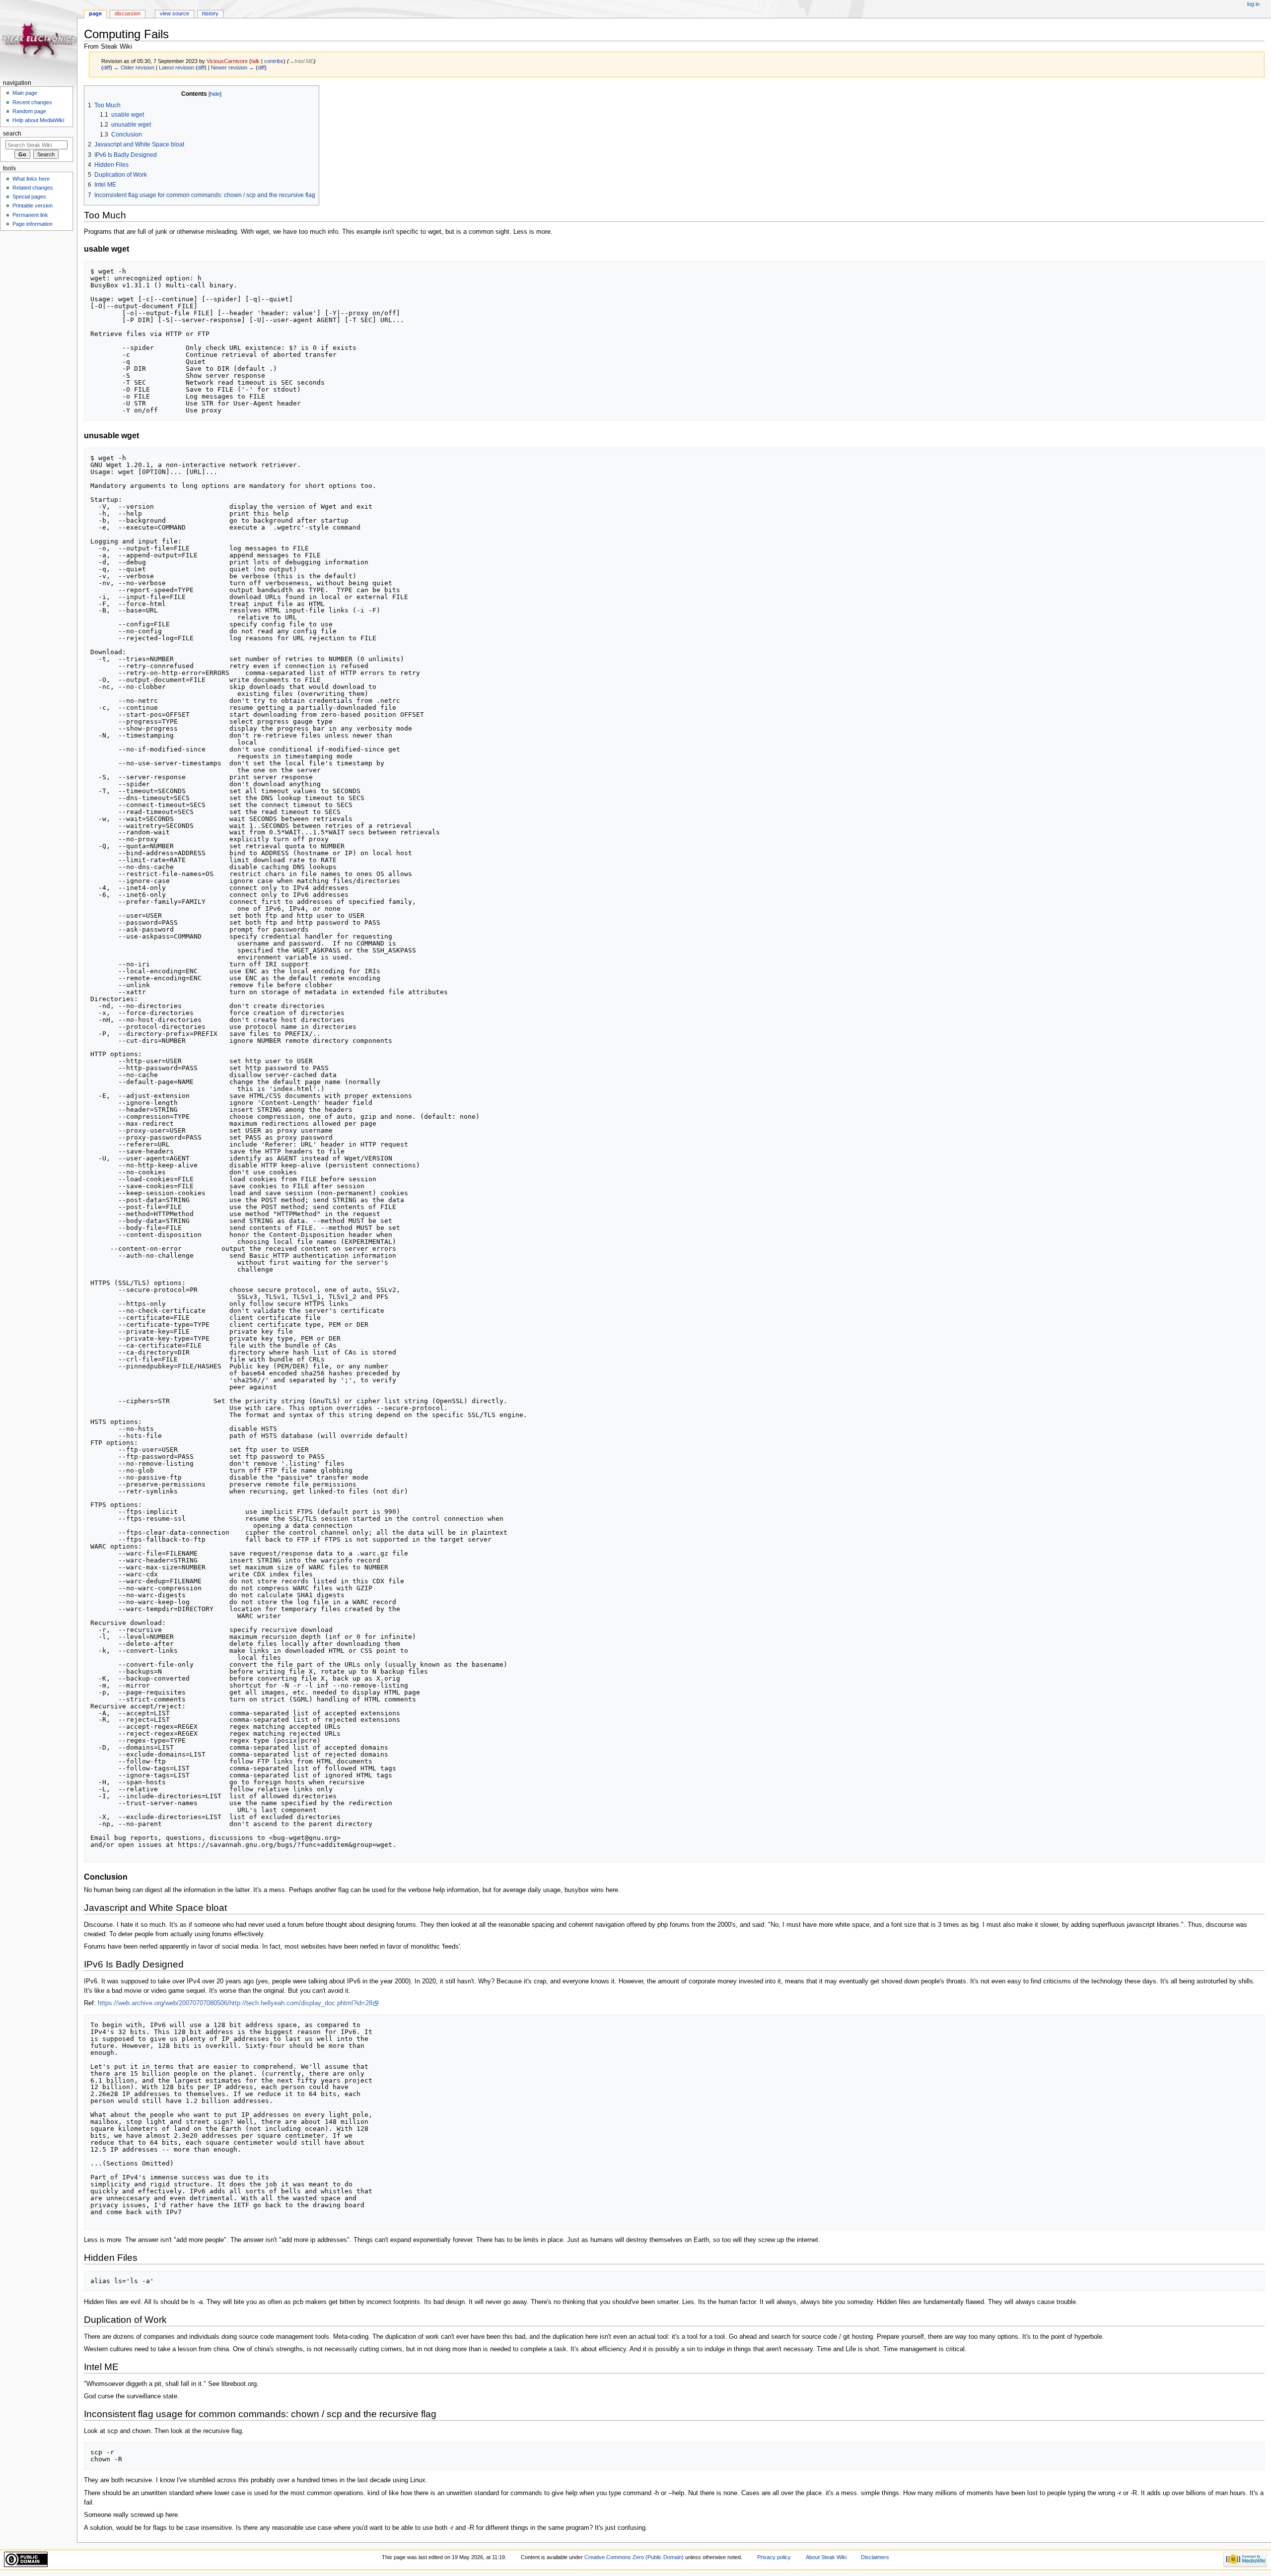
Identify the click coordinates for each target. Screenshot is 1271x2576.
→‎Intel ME (301, 61)
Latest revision (177, 68)
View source (175, 13)
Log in (1253, 4)
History (210, 13)
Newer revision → (233, 68)
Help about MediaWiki (38, 120)
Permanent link (30, 215)
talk (255, 61)
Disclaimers (875, 2557)
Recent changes (32, 102)
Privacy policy (774, 2557)
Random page (29, 111)
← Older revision (134, 68)
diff (107, 68)
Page (95, 13)
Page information (33, 224)
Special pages (29, 197)
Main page (25, 93)
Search (12, 134)
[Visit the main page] (38, 38)
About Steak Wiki (826, 2557)
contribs (274, 61)
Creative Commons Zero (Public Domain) (634, 2557)
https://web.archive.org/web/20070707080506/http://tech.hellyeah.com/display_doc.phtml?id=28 (235, 2003)
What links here (31, 179)
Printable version (33, 205)
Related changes (33, 188)
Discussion (128, 13)
